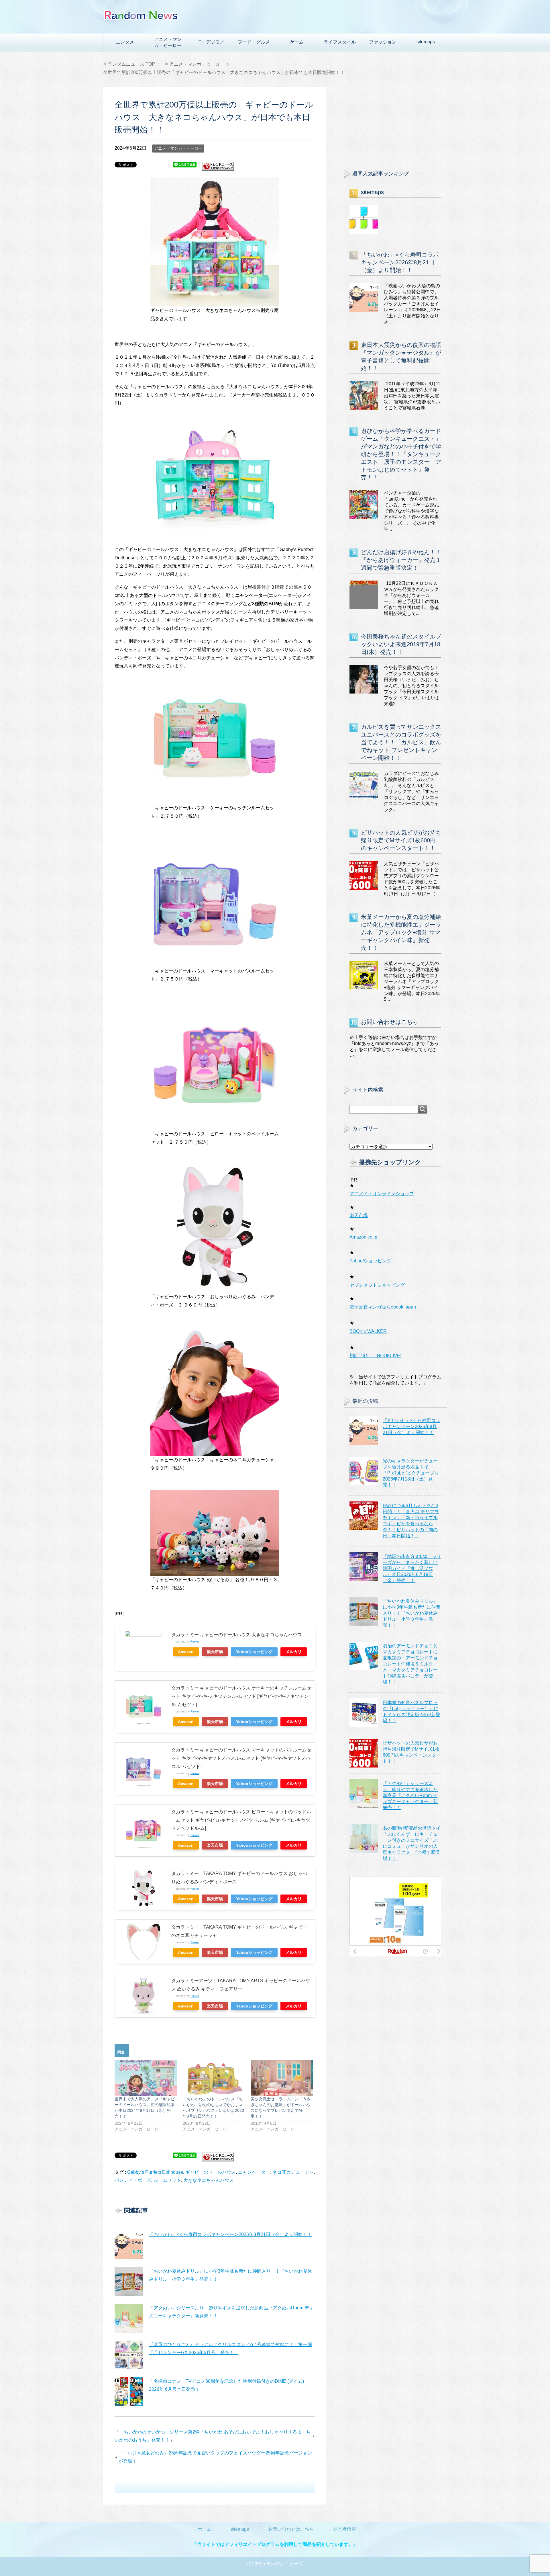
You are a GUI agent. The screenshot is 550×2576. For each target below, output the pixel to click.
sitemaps (426, 42)
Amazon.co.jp (363, 1237)
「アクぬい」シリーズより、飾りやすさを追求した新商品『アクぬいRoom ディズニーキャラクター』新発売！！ (410, 1795)
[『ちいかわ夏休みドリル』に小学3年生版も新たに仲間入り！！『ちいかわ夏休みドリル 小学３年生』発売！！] (129, 2282)
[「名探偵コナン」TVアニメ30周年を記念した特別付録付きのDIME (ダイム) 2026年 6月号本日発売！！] (129, 2392)
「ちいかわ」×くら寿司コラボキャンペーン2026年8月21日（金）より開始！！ (230, 2234)
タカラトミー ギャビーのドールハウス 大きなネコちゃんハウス (237, 1635)
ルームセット (167, 2180)
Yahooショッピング (254, 1652)
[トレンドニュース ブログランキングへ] (218, 168)
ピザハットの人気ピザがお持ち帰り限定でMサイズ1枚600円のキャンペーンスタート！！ (401, 840)
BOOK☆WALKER (368, 1331)
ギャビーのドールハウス (211, 2172)
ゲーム (297, 42)
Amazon (186, 1652)
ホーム (205, 2529)
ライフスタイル (340, 42)
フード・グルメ (254, 42)
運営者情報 (345, 2529)
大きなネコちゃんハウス (209, 2180)
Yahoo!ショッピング (370, 1261)
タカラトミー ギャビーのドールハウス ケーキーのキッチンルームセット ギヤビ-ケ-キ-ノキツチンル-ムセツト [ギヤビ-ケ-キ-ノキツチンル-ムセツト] (241, 1696)
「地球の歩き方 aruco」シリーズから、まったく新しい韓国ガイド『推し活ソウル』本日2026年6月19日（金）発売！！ (412, 1568)
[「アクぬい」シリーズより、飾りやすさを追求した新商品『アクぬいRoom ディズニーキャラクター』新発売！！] (129, 2318)
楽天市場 (215, 1652)
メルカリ (294, 1652)
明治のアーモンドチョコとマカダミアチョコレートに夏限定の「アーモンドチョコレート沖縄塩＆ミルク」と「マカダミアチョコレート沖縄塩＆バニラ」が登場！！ (410, 1664)
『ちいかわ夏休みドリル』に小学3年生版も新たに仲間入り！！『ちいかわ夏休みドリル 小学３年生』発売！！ (411, 1613)
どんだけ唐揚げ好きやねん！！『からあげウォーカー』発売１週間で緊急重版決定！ (401, 560)
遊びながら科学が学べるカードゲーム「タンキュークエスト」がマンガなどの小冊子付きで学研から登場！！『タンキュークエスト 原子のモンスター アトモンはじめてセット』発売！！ (401, 454)
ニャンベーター (254, 2172)
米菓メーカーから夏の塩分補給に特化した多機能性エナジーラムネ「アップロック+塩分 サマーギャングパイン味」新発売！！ (401, 932)
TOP (131, 64)
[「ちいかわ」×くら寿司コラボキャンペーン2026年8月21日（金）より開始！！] (129, 2245)
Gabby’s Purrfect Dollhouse (155, 2172)
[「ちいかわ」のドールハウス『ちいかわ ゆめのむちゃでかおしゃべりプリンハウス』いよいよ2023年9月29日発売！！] (214, 2078)
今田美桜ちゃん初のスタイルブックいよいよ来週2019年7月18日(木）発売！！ (401, 644)
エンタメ (125, 42)
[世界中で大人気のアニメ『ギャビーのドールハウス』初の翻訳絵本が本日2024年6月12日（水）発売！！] (146, 2078)
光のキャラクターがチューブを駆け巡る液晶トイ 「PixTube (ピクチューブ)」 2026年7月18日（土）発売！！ (411, 1473)
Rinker (195, 1642)
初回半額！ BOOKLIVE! (375, 1356)
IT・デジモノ (211, 42)
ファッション (383, 42)
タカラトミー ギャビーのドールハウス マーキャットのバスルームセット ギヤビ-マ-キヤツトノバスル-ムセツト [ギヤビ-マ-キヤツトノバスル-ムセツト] (241, 1758)
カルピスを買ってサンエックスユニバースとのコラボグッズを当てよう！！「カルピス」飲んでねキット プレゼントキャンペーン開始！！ (401, 742)
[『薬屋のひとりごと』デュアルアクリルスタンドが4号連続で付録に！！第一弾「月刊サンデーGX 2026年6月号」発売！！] (129, 2355)
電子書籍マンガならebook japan (383, 1307)
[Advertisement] (395, 123)
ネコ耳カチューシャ (293, 2172)
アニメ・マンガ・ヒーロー (168, 42)
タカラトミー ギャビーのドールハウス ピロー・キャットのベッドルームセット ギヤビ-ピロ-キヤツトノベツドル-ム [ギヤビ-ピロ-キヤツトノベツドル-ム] (241, 1820)
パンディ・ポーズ (133, 2180)
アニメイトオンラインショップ (382, 1194)
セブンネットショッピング (377, 1285)
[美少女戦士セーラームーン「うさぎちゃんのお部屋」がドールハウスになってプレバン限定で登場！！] (282, 2078)
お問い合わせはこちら (390, 1022)
